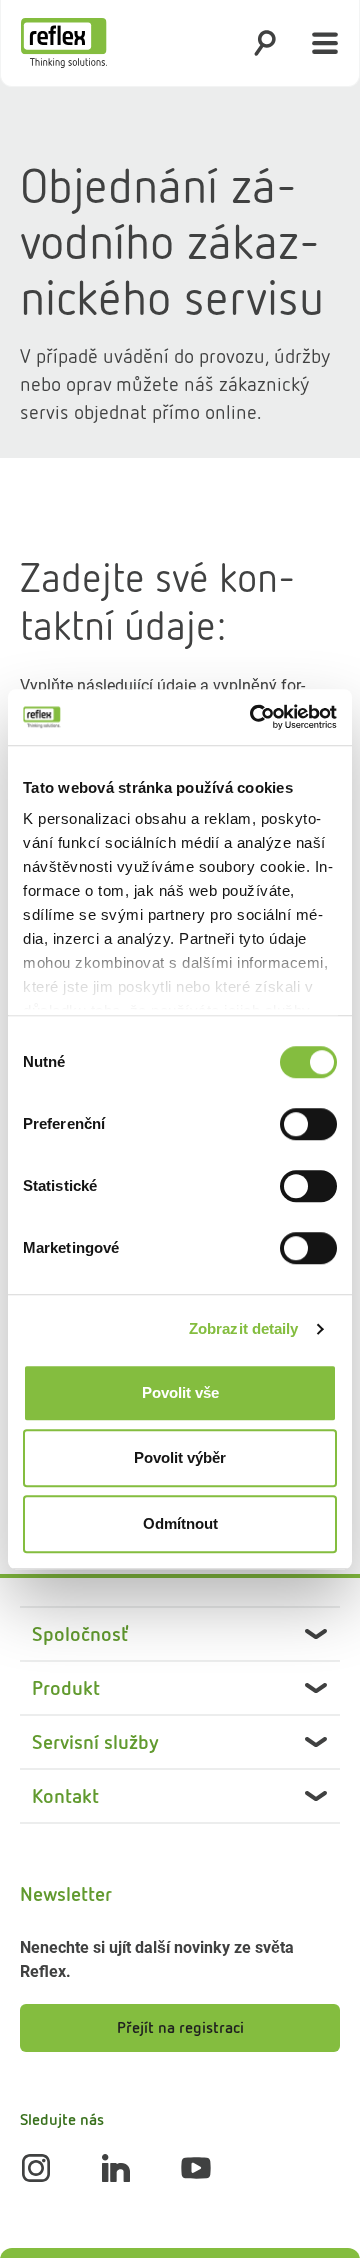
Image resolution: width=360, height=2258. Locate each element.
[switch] (308, 1124)
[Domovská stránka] (64, 43)
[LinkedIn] (116, 2168)
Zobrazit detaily (244, 1328)
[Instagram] (36, 2168)
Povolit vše (180, 1392)
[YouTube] (196, 2168)
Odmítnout (180, 1523)
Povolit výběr (180, 1457)
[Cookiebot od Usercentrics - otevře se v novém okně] (254, 717)
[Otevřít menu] (325, 43)
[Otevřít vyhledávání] (265, 43)
